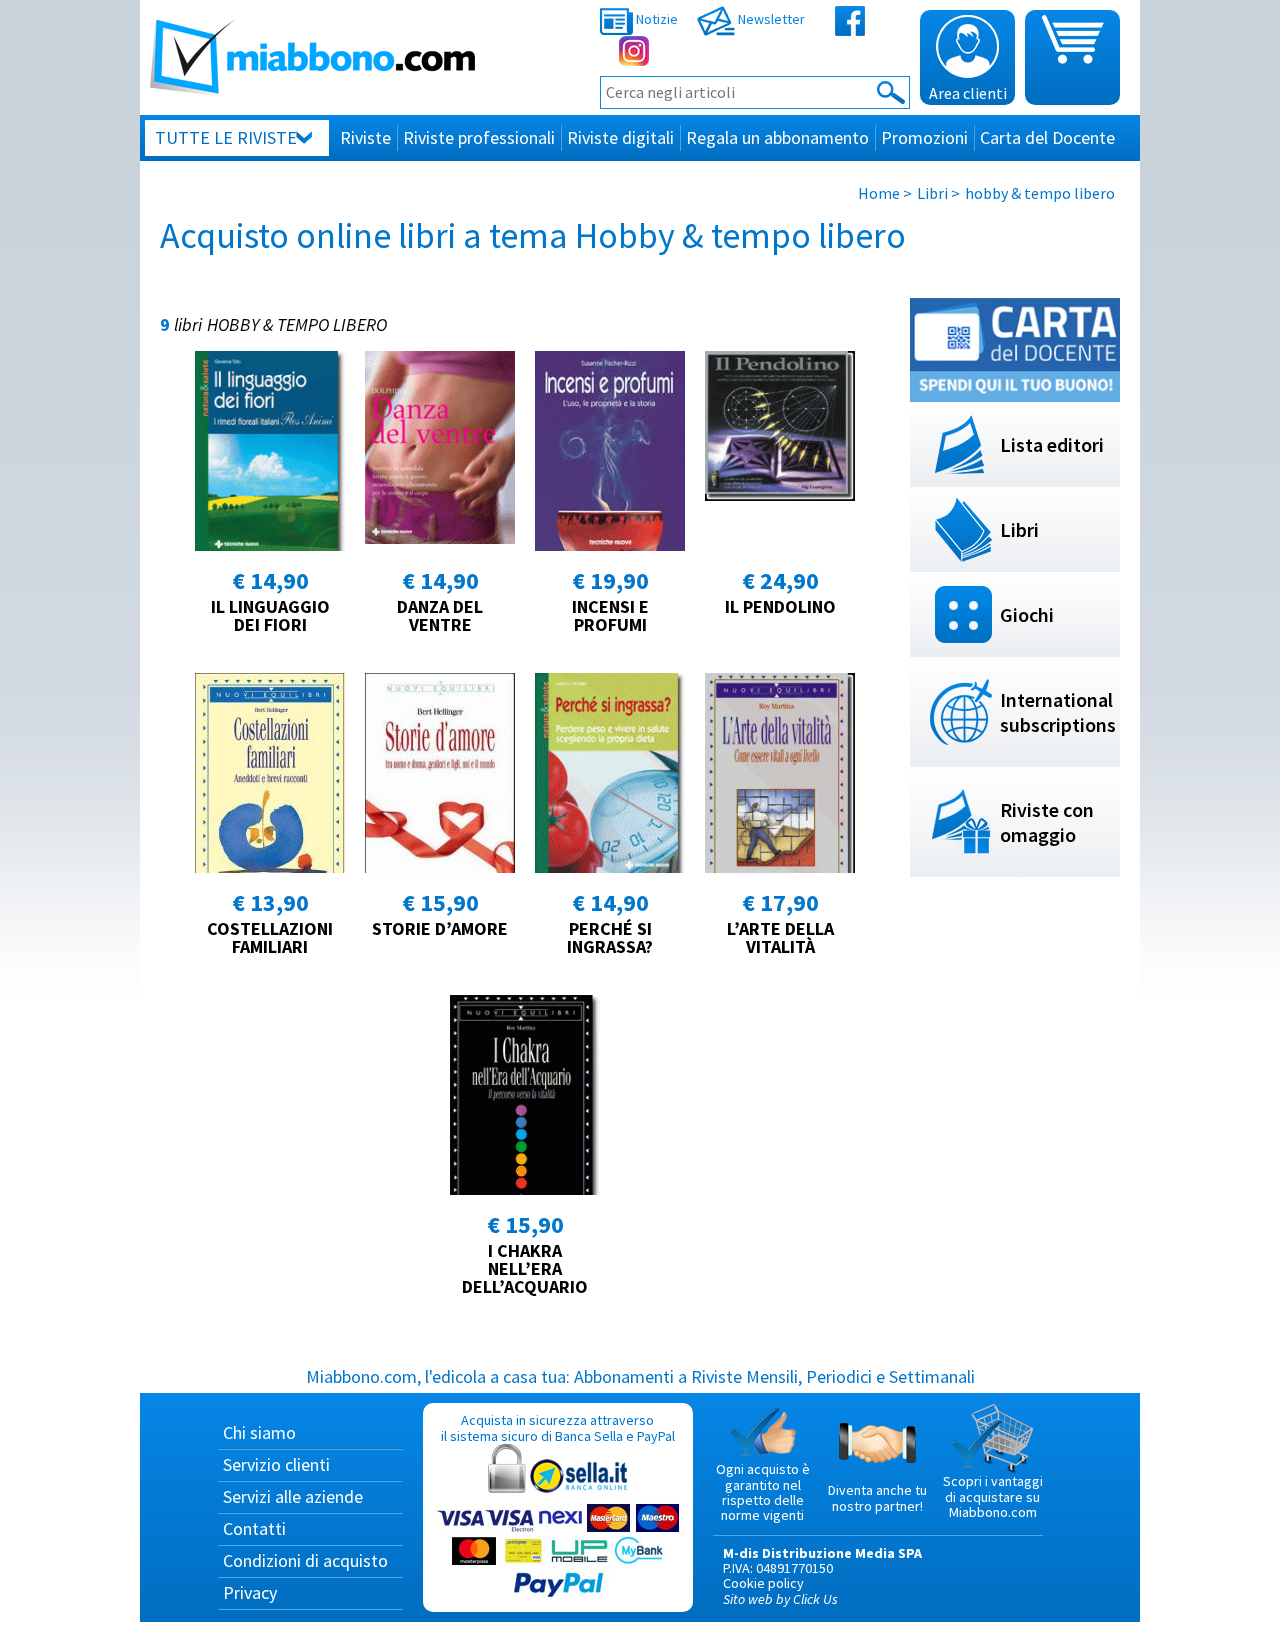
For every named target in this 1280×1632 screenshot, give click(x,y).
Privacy (250, 1592)
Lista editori (1052, 444)
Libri (932, 193)
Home (879, 193)
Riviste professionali (479, 137)
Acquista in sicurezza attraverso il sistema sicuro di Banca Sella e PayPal (558, 1427)
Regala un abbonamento (777, 137)
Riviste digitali (620, 137)
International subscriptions (1058, 712)
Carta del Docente (1047, 137)
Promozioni (924, 137)
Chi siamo (259, 1432)
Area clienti (968, 93)
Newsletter (770, 19)
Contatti (254, 1528)
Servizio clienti (276, 1464)
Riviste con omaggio (1047, 822)
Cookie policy (763, 1583)
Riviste (365, 137)
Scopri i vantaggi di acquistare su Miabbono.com (993, 1496)
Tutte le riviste (226, 137)
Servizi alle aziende (293, 1496)
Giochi (1027, 614)
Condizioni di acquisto (305, 1560)
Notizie (655, 19)
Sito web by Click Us (780, 1599)
